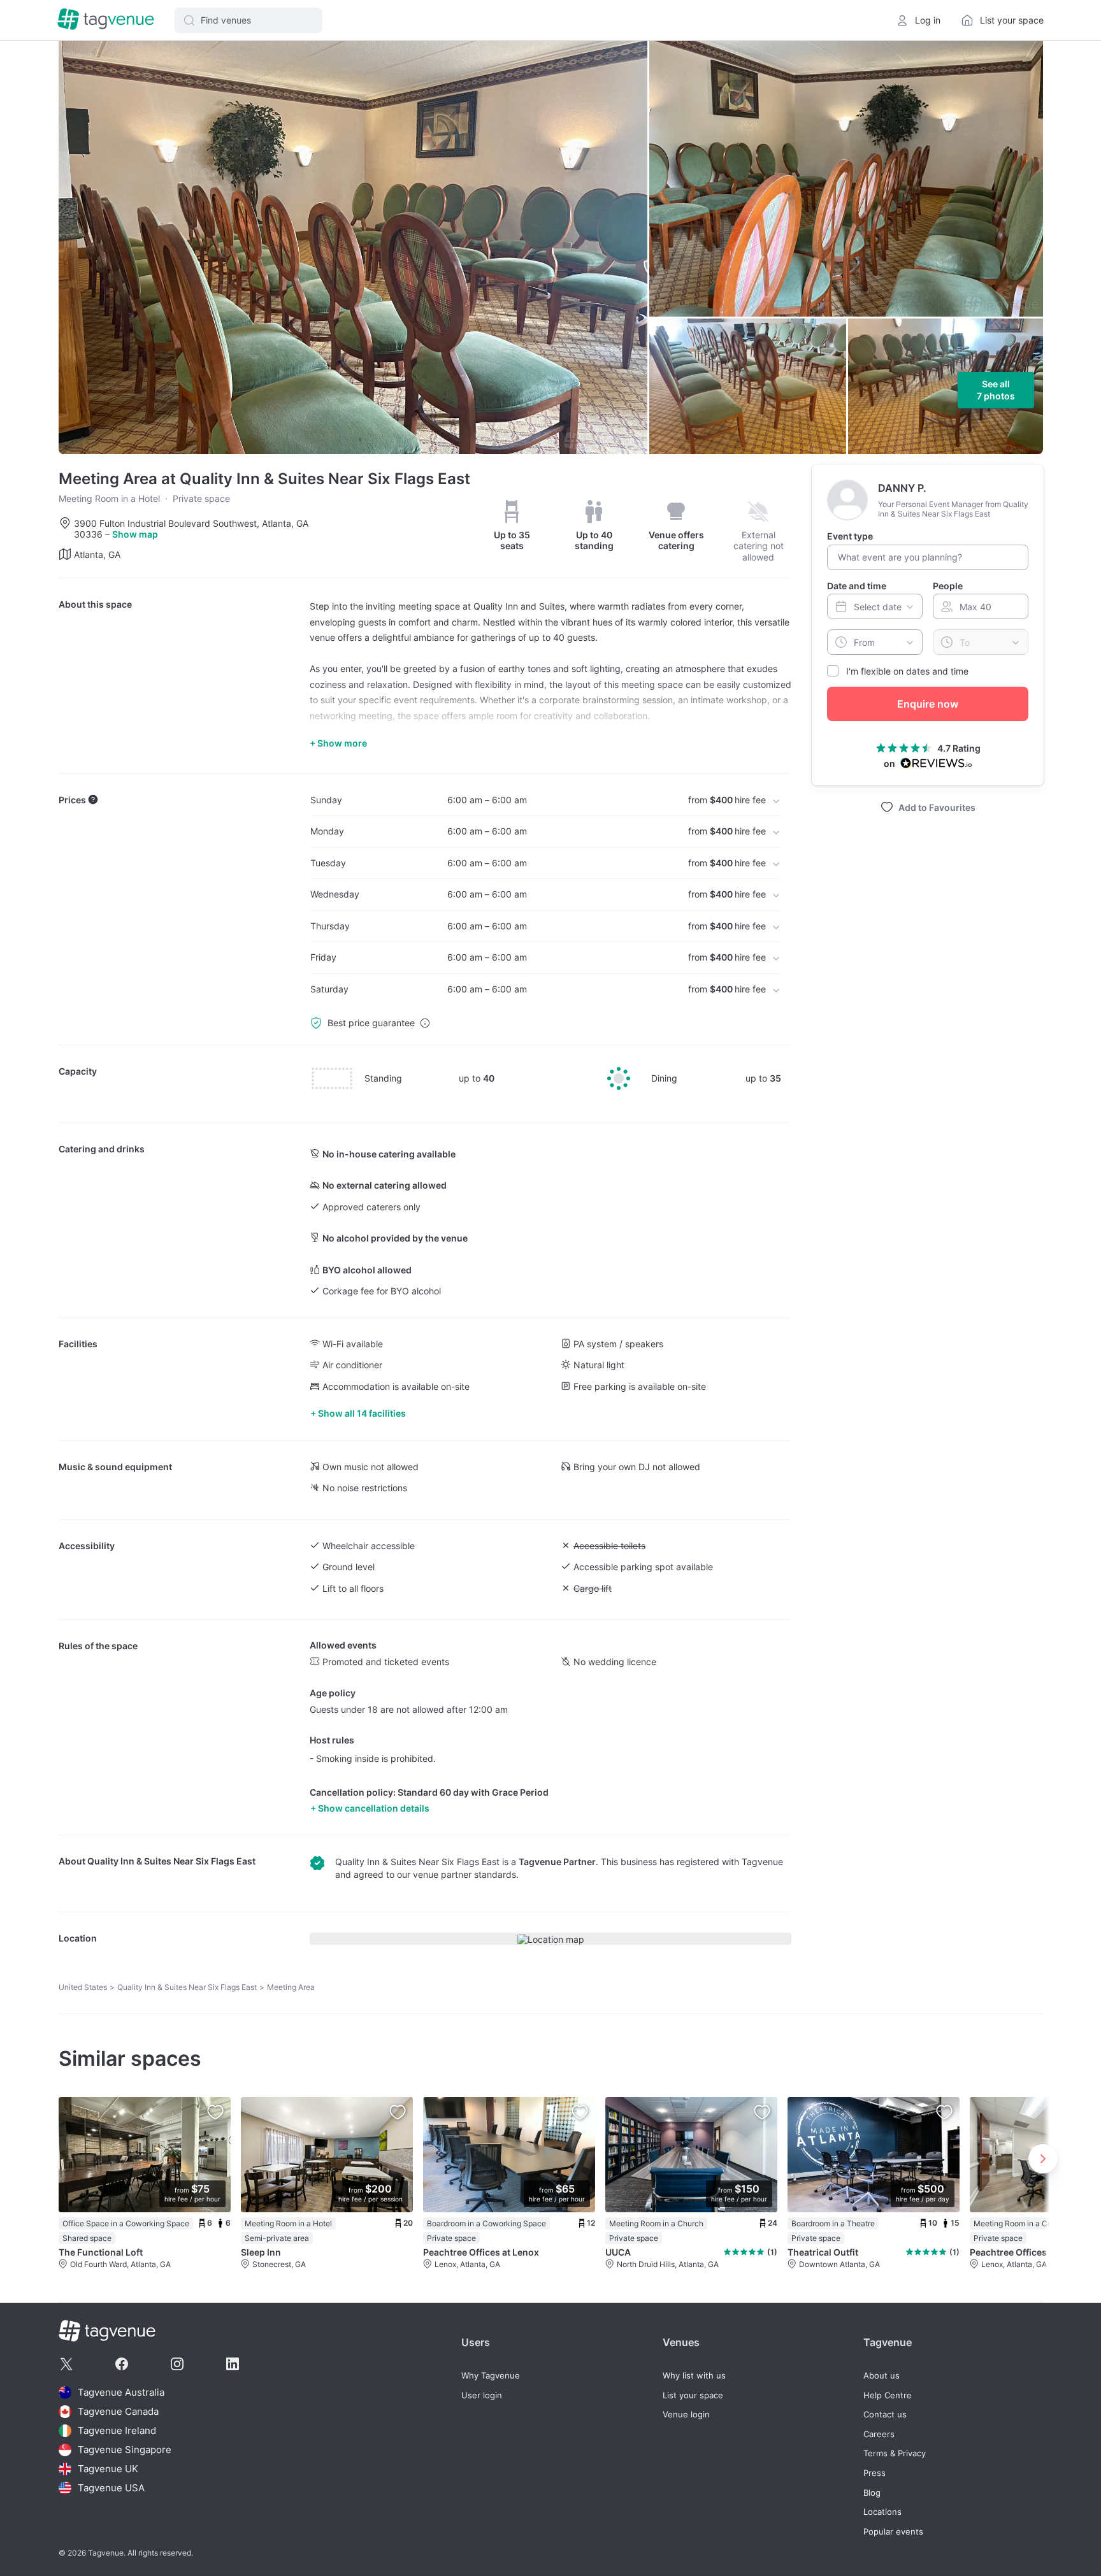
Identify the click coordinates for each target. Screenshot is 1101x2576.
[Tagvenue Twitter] (66, 2364)
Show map (135, 534)
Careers (879, 2434)
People (948, 585)
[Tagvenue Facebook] (122, 2364)
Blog (872, 2493)
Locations (882, 2512)
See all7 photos (996, 390)
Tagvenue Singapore (125, 2450)
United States (83, 1987)
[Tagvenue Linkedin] (233, 2364)
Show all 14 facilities (362, 1413)
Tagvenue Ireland (117, 2430)
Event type (850, 536)
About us (882, 2376)
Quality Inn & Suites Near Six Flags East (171, 1861)
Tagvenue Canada (118, 2411)
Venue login (686, 2415)
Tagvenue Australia (121, 2392)
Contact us (885, 2415)
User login (482, 2395)
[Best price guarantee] (425, 1023)
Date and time (857, 585)
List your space (693, 2395)
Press (874, 2473)
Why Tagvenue (491, 2376)
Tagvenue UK (108, 2469)
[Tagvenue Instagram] (177, 2364)
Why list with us (694, 2376)
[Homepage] (106, 20)
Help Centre (888, 2395)
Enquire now (928, 704)
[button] (248, 20)
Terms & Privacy (895, 2453)
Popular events (893, 2532)
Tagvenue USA (111, 2488)
